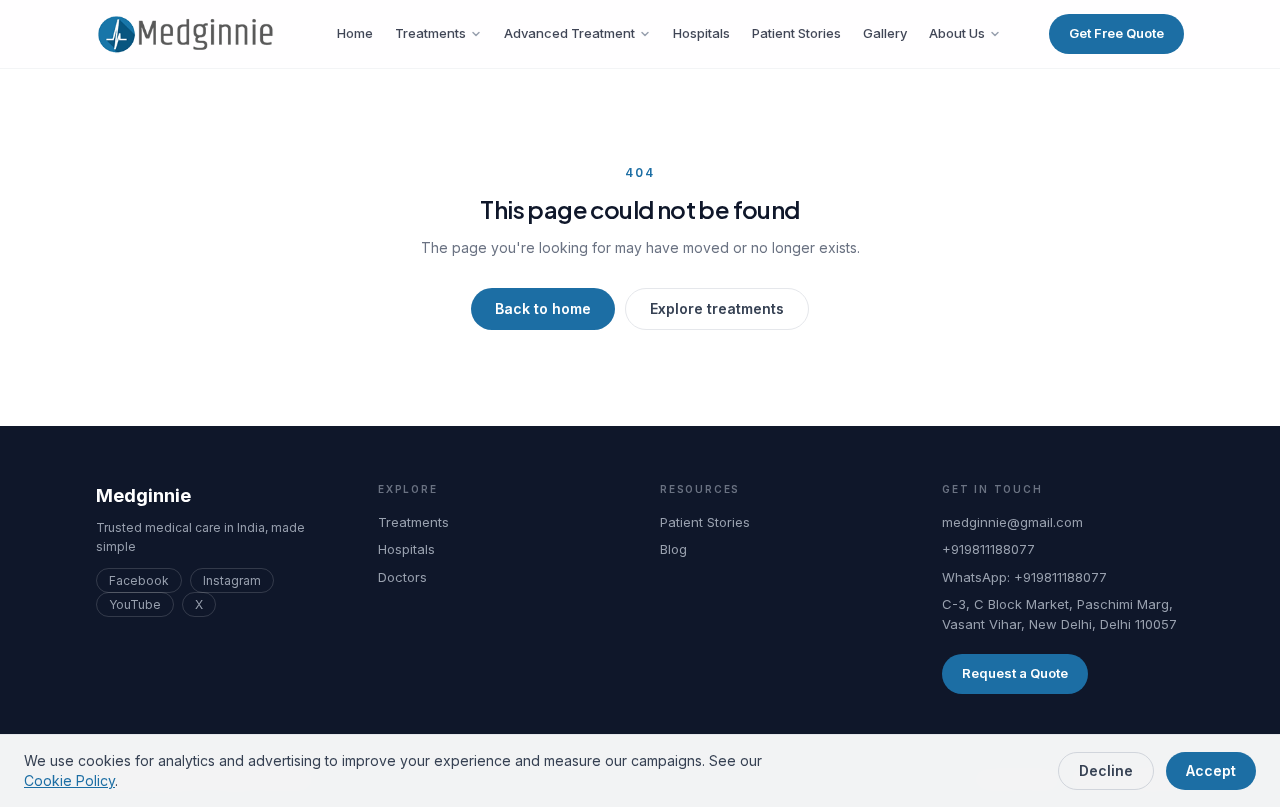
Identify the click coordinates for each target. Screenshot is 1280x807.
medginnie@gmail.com (1012, 522)
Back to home (543, 308)
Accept (1211, 770)
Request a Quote (1015, 673)
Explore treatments (717, 308)
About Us (957, 33)
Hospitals (701, 33)
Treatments (430, 33)
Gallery (885, 33)
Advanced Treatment (569, 33)
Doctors (402, 577)
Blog (673, 549)
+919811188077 (988, 549)
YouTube (135, 604)
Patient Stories (796, 33)
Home (355, 33)
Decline (1106, 770)
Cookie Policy (69, 780)
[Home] (193, 34)
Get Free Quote (1116, 33)
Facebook (139, 580)
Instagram (232, 580)
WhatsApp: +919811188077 (1024, 577)
